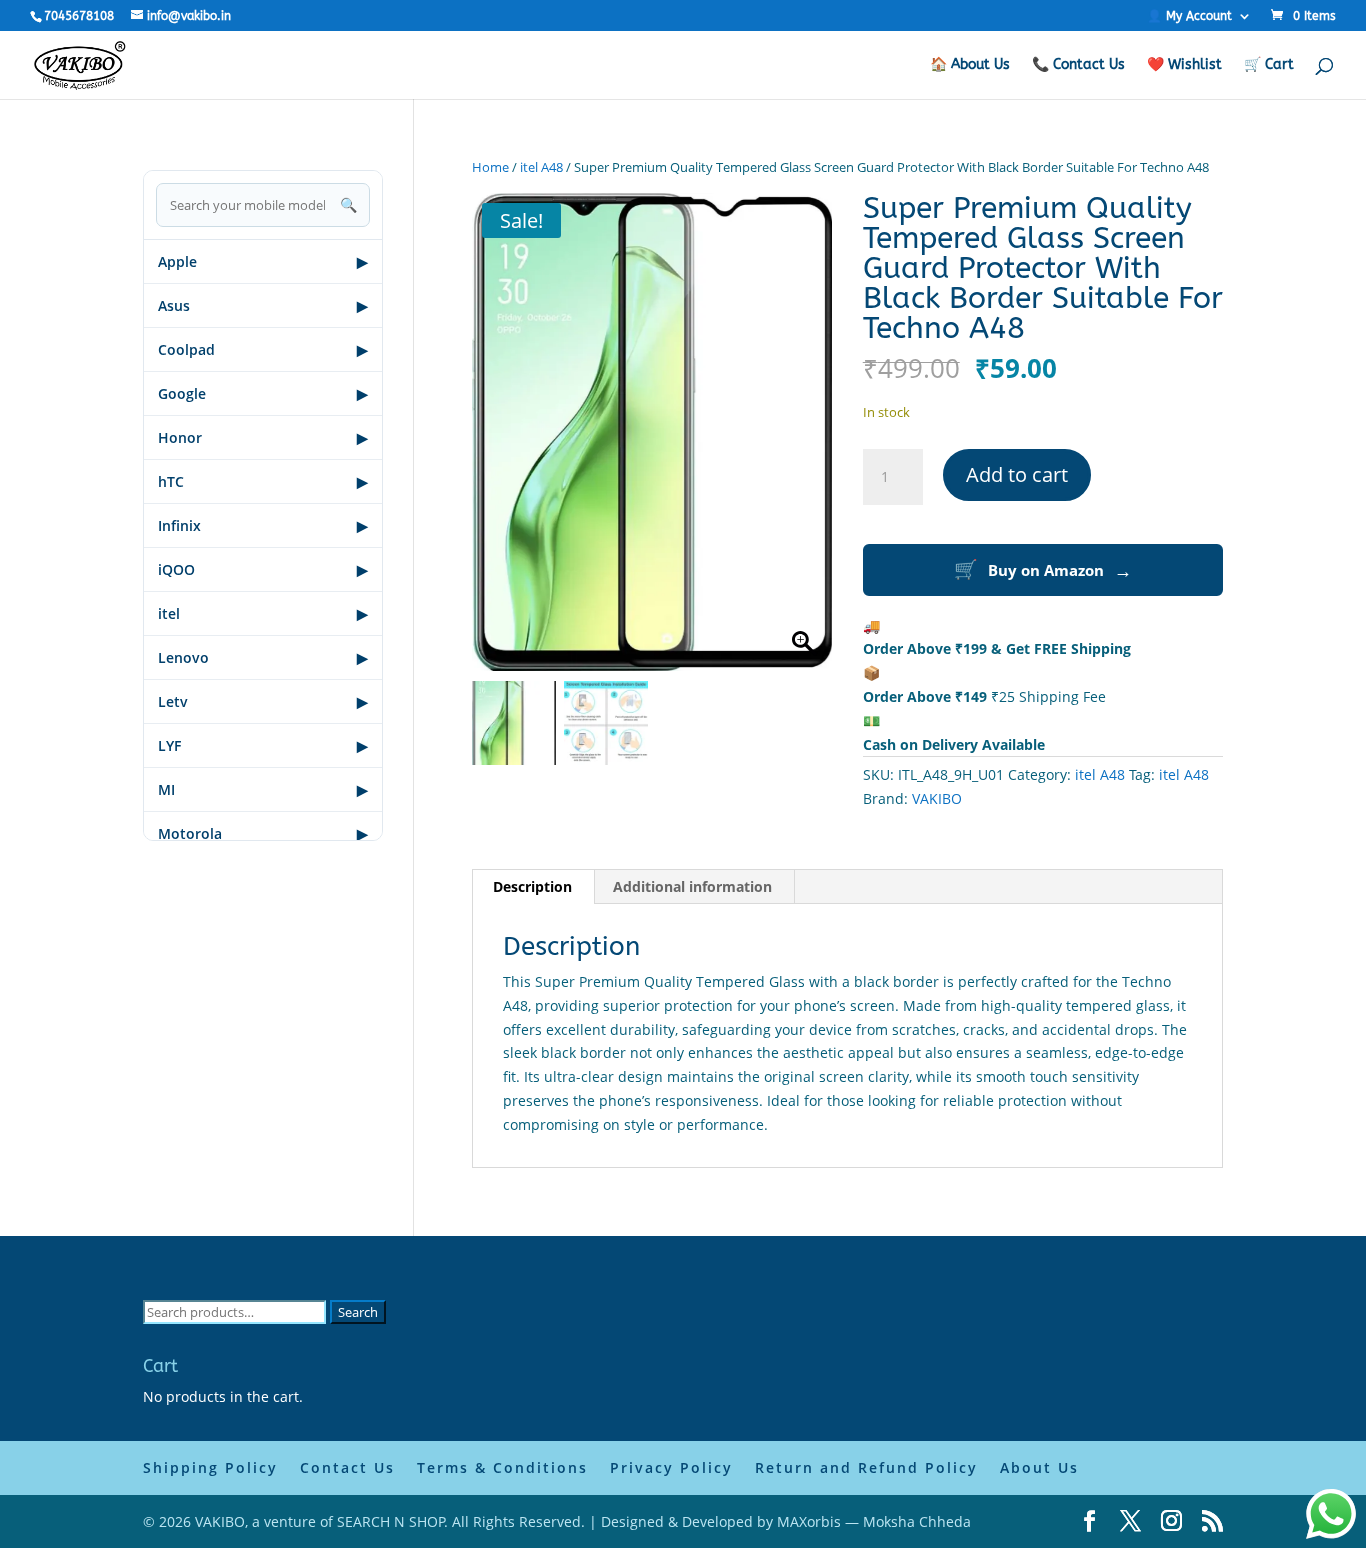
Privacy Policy (671, 1467)
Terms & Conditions (502, 1467)
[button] (808, 442)
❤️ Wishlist (1184, 65)
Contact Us (347, 1467)
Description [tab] (532, 886)
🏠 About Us (970, 65)
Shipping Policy (210, 1467)
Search (358, 1312)
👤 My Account (1189, 16)
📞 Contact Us (1078, 65)
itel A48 (541, 167)
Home (490, 167)
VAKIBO (937, 798)
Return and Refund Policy (866, 1467)
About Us (1039, 1467)
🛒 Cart (1269, 65)
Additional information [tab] (692, 886)
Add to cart (1017, 474)
